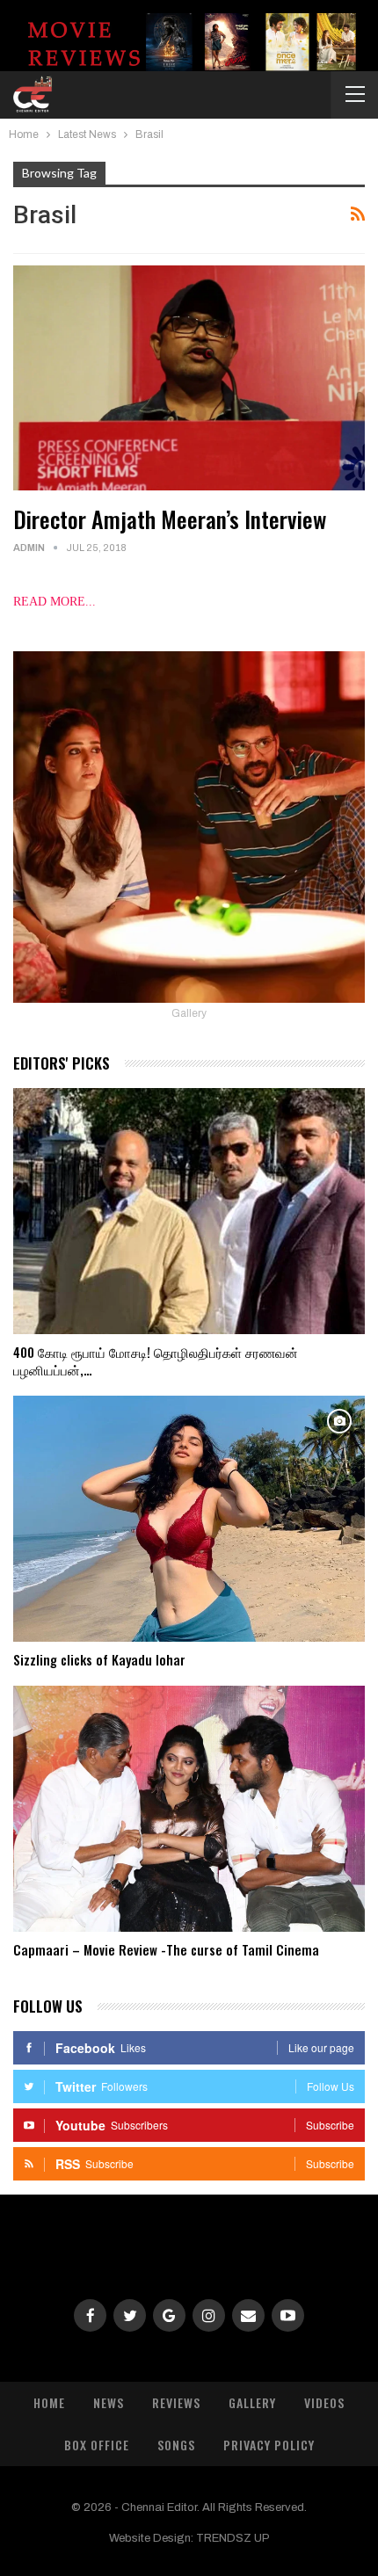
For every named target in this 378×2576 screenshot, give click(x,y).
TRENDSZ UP (233, 2538)
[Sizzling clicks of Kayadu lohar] (189, 1519)
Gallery (252, 2402)
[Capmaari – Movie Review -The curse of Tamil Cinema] (189, 1809)
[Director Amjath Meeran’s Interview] (189, 378)
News (109, 2402)
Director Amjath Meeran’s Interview (170, 519)
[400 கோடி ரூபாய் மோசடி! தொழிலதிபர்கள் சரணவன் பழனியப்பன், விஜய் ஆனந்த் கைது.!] (189, 1211)
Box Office (97, 2445)
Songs (176, 2445)
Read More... (55, 602)
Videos (324, 2402)
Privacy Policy (269, 2445)
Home (49, 2402)
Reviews (176, 2402)
